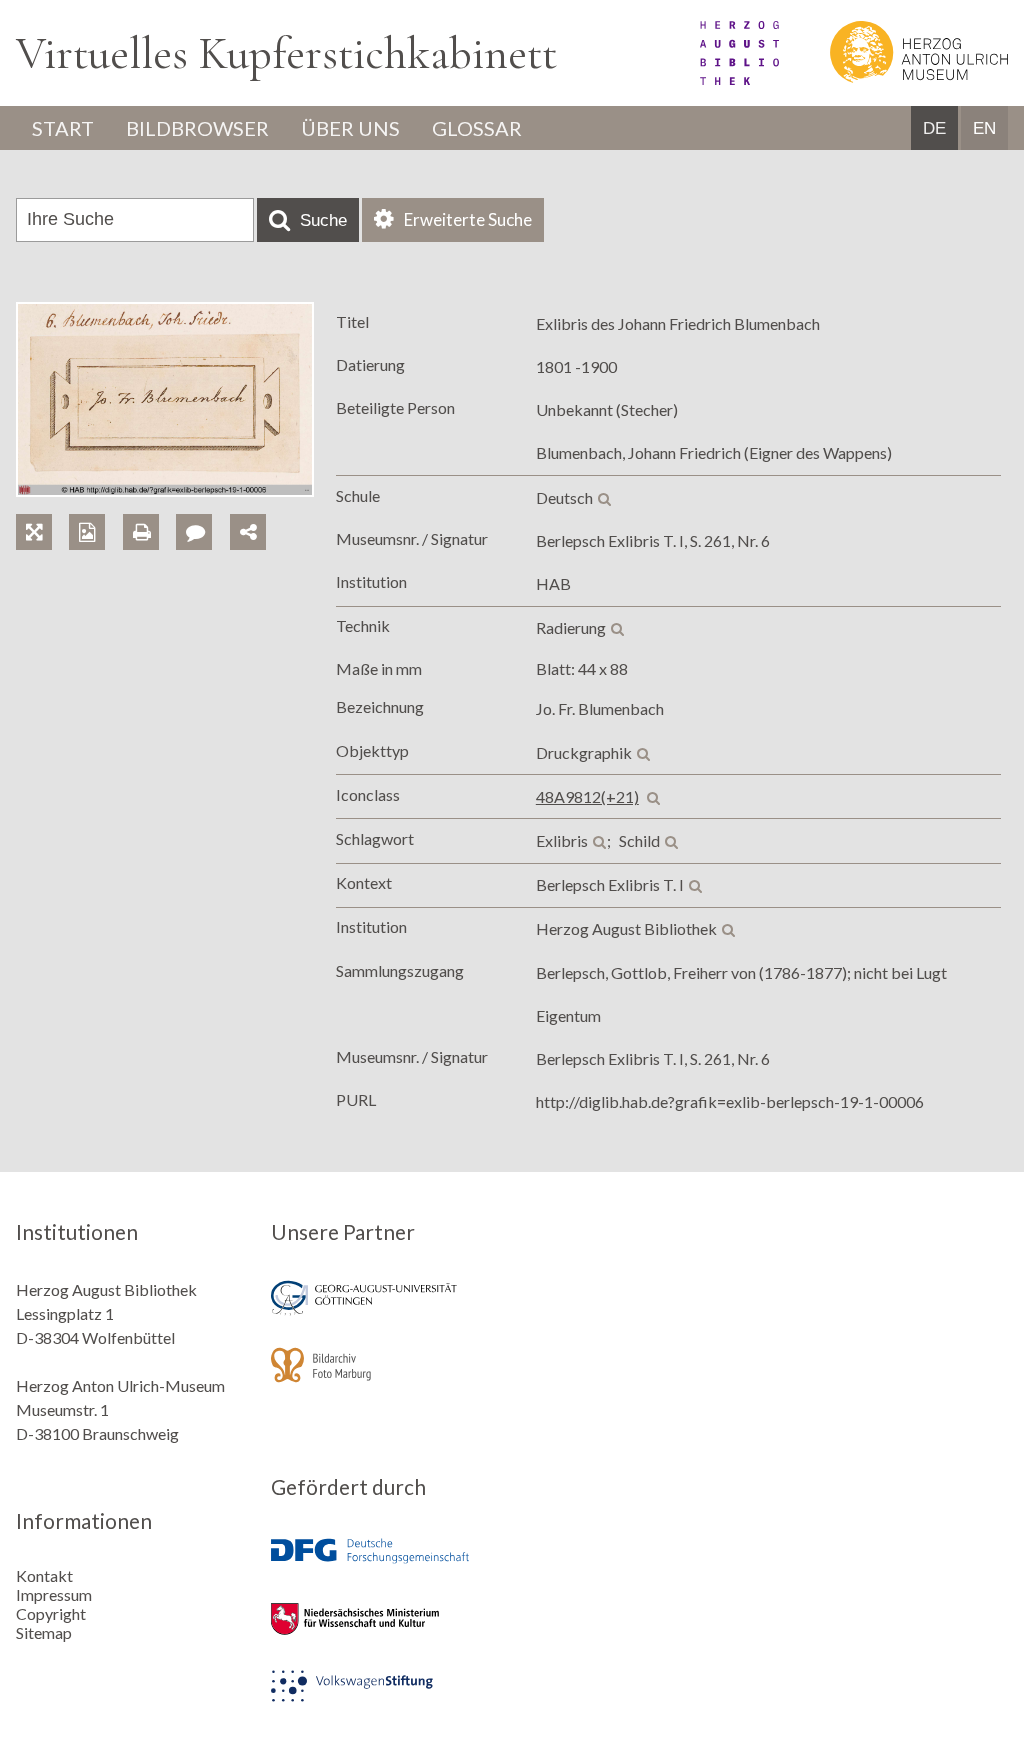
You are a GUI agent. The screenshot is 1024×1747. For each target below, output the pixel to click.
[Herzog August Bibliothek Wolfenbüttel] (717, 78)
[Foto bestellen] (95, 509)
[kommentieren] (194, 532)
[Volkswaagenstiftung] (384, 1699)
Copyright (51, 1613)
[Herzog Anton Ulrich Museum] (895, 78)
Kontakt (44, 1575)
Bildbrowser (197, 128)
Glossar (477, 128)
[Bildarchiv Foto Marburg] (384, 1378)
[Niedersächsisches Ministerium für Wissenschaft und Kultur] (384, 1632)
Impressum (54, 1594)
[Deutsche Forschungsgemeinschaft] (384, 1565)
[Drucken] (149, 509)
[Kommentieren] (202, 509)
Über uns (350, 128)
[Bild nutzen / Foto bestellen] (87, 532)
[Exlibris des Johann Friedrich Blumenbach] (165, 490)
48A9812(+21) (587, 796)
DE (934, 128)
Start (63, 128)
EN (984, 128)
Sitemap (44, 1632)
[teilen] (248, 532)
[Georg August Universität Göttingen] (384, 1311)
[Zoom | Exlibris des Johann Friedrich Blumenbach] (42, 509)
